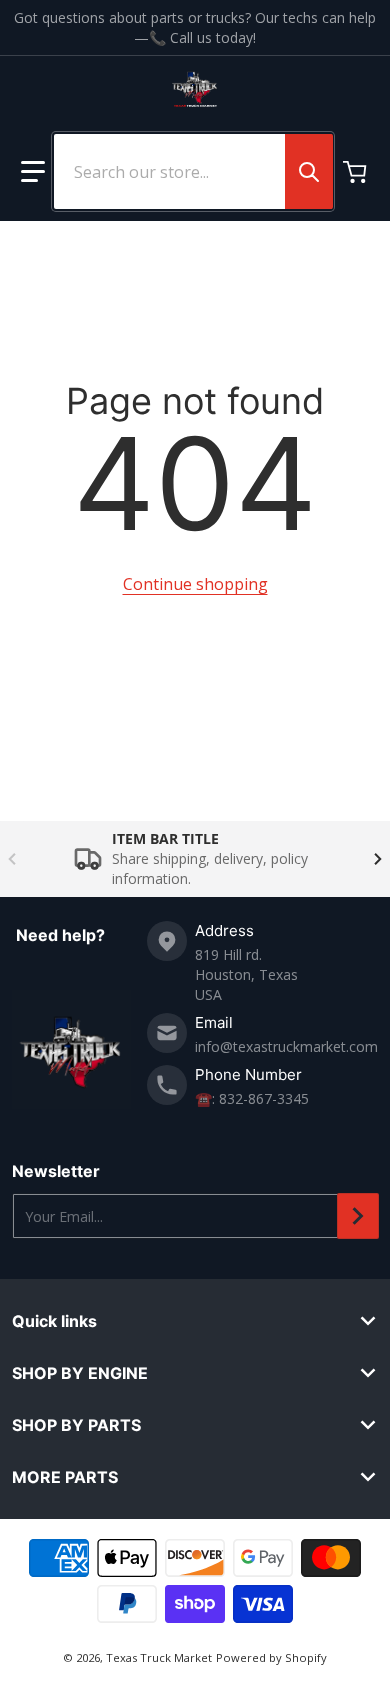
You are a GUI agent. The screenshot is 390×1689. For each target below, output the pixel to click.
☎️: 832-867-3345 (252, 1098)
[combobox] (193, 171)
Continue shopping (195, 584)
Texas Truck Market (159, 1657)
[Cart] (357, 172)
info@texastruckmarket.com (286, 1046)
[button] (33, 172)
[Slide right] (378, 859)
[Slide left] (12, 859)
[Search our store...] (309, 171)
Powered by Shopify (271, 1657)
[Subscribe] (358, 1216)
